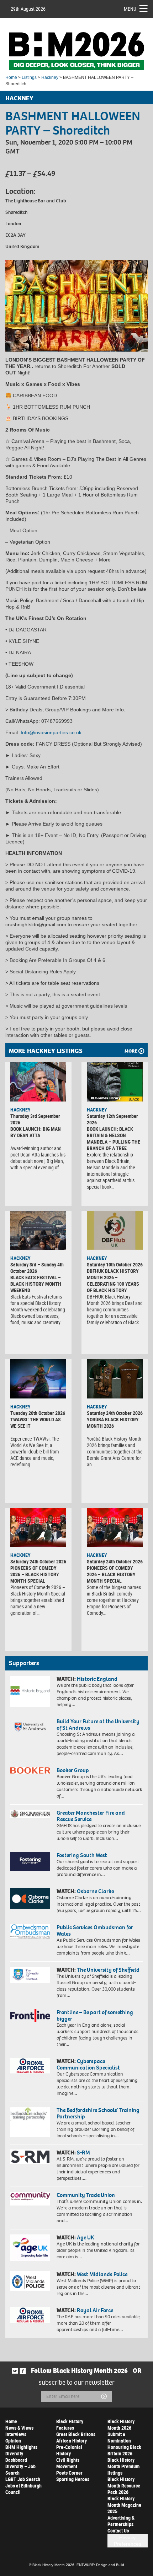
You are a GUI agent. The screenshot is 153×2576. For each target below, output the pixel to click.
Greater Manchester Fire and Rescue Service (91, 1816)
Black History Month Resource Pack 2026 (124, 2486)
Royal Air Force (95, 2310)
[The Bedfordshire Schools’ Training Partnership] (30, 2122)
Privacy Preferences (128, 2541)
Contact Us (118, 2530)
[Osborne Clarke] (30, 1899)
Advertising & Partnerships (121, 2521)
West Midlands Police (102, 2274)
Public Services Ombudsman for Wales (95, 1930)
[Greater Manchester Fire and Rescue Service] (30, 1814)
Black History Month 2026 (121, 2424)
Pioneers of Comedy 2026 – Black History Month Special (35, 1574)
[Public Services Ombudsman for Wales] (30, 1931)
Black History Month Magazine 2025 (124, 2505)
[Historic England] (30, 1691)
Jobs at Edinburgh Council (23, 2489)
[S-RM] (30, 2157)
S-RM (83, 2152)
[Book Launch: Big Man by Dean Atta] (38, 1082)
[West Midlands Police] (30, 2281)
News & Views (19, 2428)
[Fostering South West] (30, 1861)
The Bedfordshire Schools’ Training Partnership (98, 2113)
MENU (130, 9)
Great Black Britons (76, 2434)
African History (72, 2441)
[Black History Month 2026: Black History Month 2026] (76, 51)
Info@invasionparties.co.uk (51, 732)
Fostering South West (82, 1855)
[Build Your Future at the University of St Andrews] (30, 1727)
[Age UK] (30, 2248)
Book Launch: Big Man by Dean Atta (36, 1132)
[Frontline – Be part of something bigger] (30, 2015)
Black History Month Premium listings (123, 2466)
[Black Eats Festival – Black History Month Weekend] (38, 1230)
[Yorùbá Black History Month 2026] (115, 1379)
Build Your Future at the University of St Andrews (98, 1725)
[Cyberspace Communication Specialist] (30, 2066)
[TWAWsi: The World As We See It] (38, 1379)
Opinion (13, 2441)
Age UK (85, 2237)
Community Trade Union (86, 2195)
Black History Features (70, 2424)
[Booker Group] (30, 1770)
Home (11, 77)
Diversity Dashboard (16, 2457)
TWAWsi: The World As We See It (36, 1423)
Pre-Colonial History (69, 2450)
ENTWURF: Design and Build (100, 2565)
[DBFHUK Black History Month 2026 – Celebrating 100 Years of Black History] (115, 1230)
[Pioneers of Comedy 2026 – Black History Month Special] (38, 1527)
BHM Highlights (21, 2447)
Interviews (16, 2434)
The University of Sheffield (108, 1970)
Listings (29, 77)
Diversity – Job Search (20, 2469)
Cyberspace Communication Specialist (88, 2064)
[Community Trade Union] (30, 2199)
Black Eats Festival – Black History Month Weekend (36, 1284)
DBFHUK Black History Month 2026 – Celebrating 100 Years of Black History (113, 1281)
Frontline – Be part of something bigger (95, 2015)
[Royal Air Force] (30, 2315)
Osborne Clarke (95, 1891)
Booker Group (73, 1770)
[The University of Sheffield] (30, 1975)
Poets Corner (69, 2473)
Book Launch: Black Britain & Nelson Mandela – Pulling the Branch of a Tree (114, 1138)
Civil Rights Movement (68, 2463)
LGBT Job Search (23, 2479)
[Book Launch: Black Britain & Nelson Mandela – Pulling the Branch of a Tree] (115, 1082)
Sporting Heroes (73, 2479)
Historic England (97, 1679)
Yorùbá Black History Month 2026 (113, 1423)
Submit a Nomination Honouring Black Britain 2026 (124, 2444)
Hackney (50, 77)
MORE (131, 1051)
